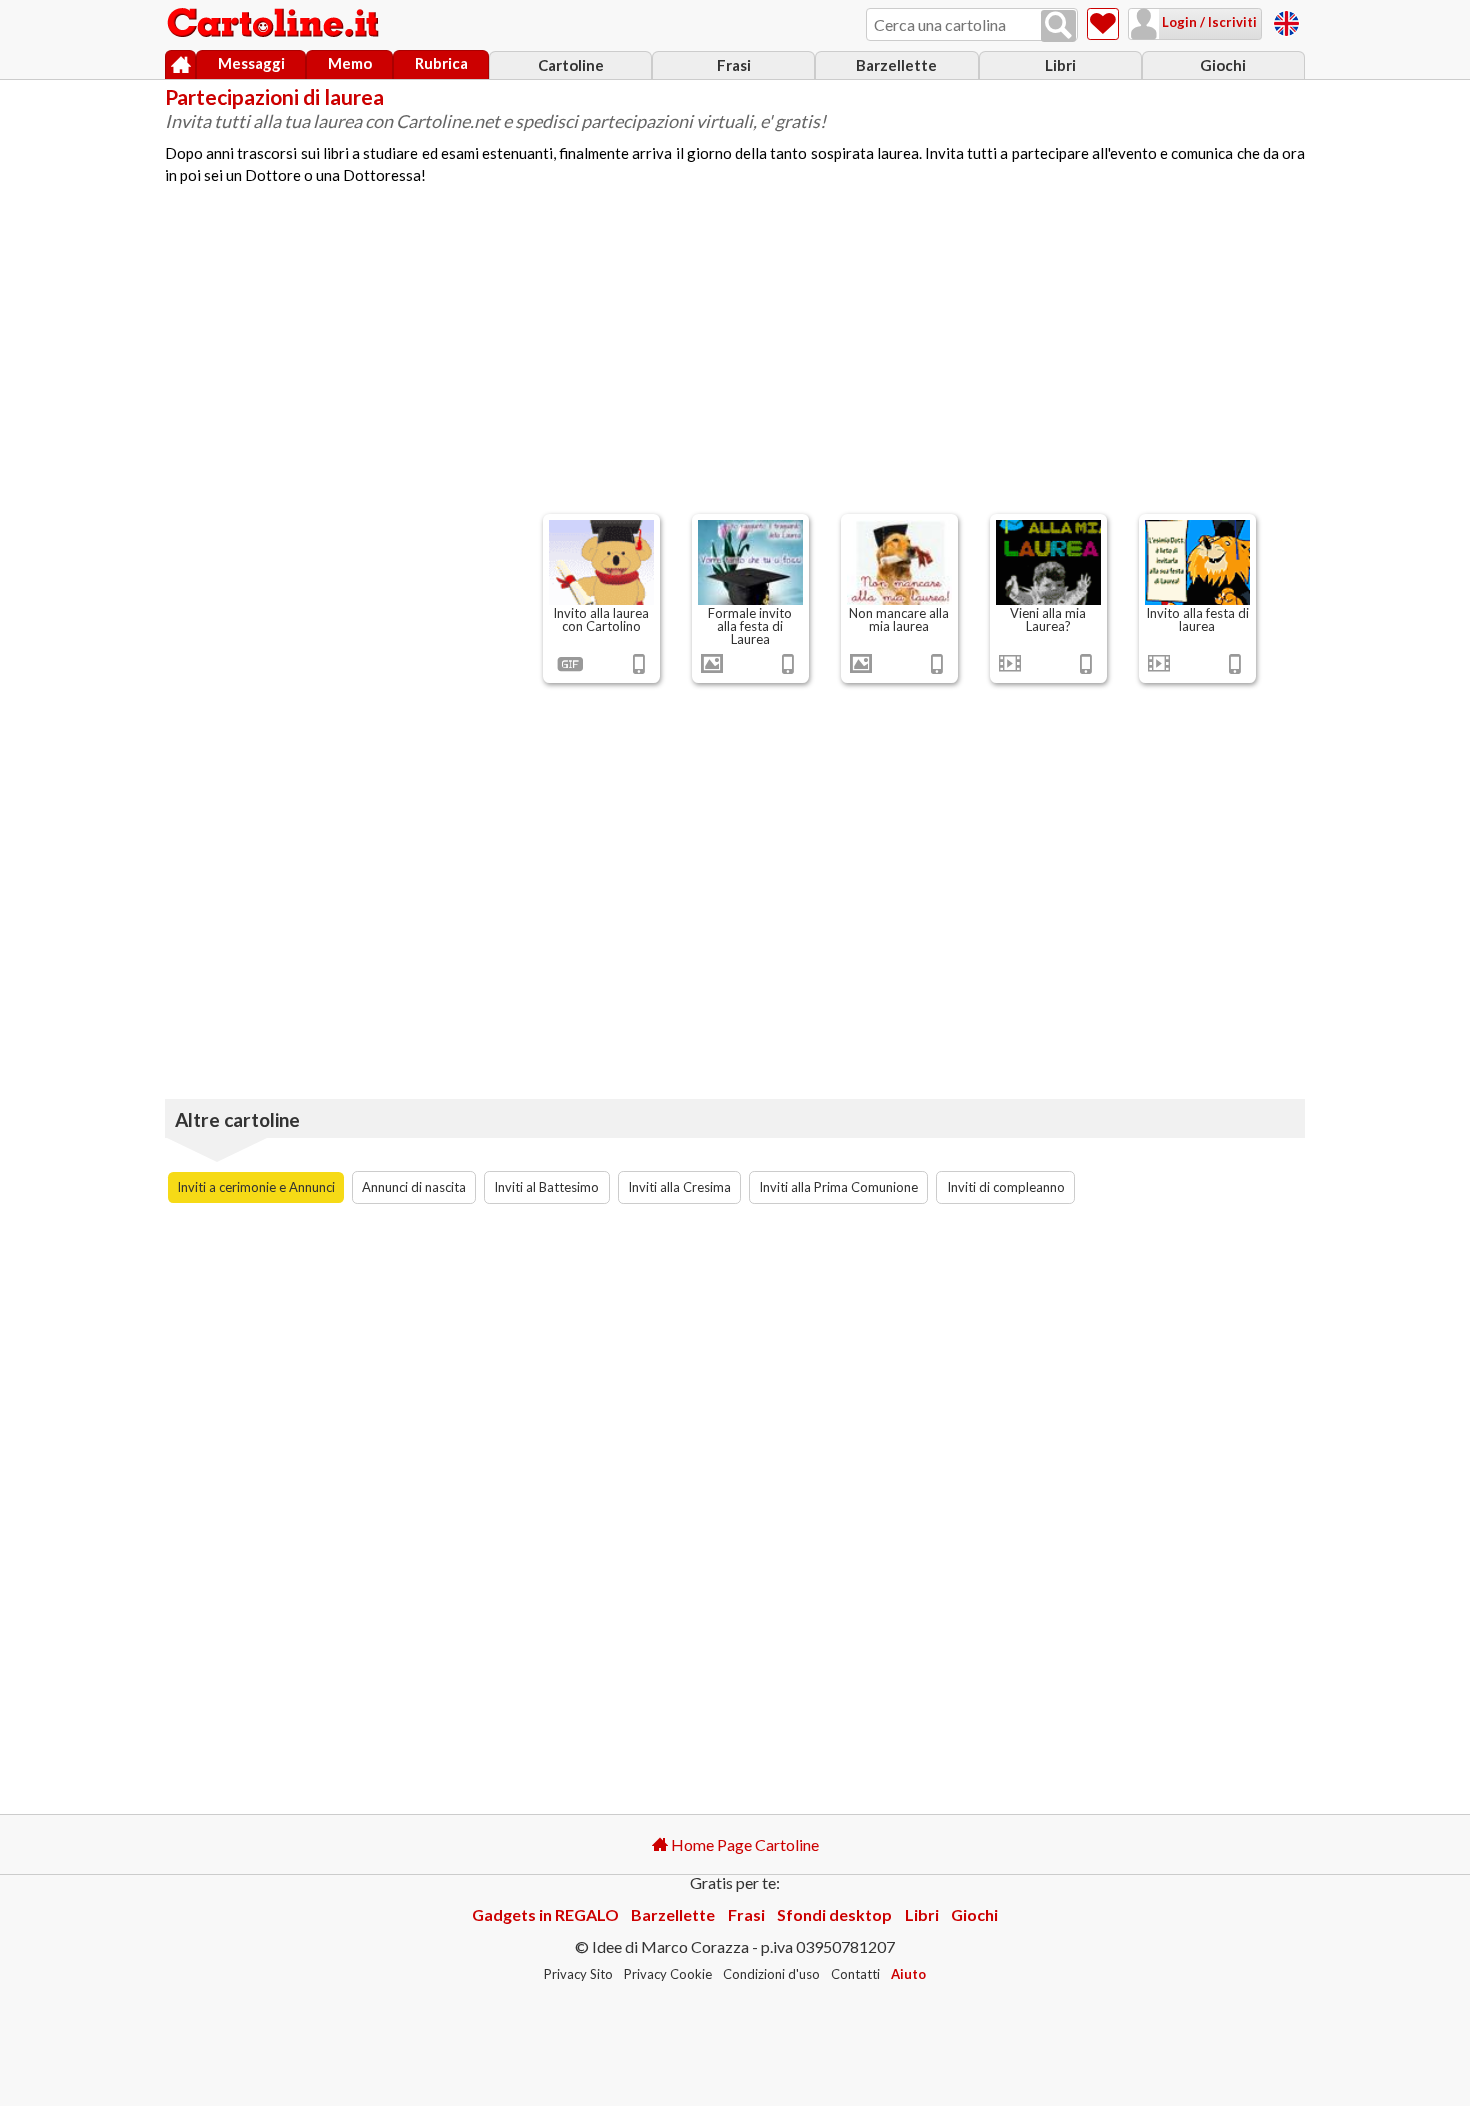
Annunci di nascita (414, 1187)
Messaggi (251, 63)
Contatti (855, 1974)
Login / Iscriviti (1208, 22)
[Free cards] (1286, 20)
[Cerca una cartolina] (1058, 26)
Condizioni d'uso (771, 1974)
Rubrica (441, 63)
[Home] (180, 65)
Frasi (734, 65)
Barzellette (896, 65)
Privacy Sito (578, 1974)
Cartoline (571, 65)
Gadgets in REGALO (545, 1914)
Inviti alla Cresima (679, 1187)
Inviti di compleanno (1006, 1187)
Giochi (1223, 65)
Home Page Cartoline (743, 1844)
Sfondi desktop (834, 1914)
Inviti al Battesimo (546, 1187)
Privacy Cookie (668, 1974)
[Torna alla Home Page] (275, 24)
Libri (1060, 65)
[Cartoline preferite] (1103, 24)
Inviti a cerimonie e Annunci (256, 1187)
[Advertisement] (735, 358)
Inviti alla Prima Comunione (838, 1187)
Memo (350, 63)
